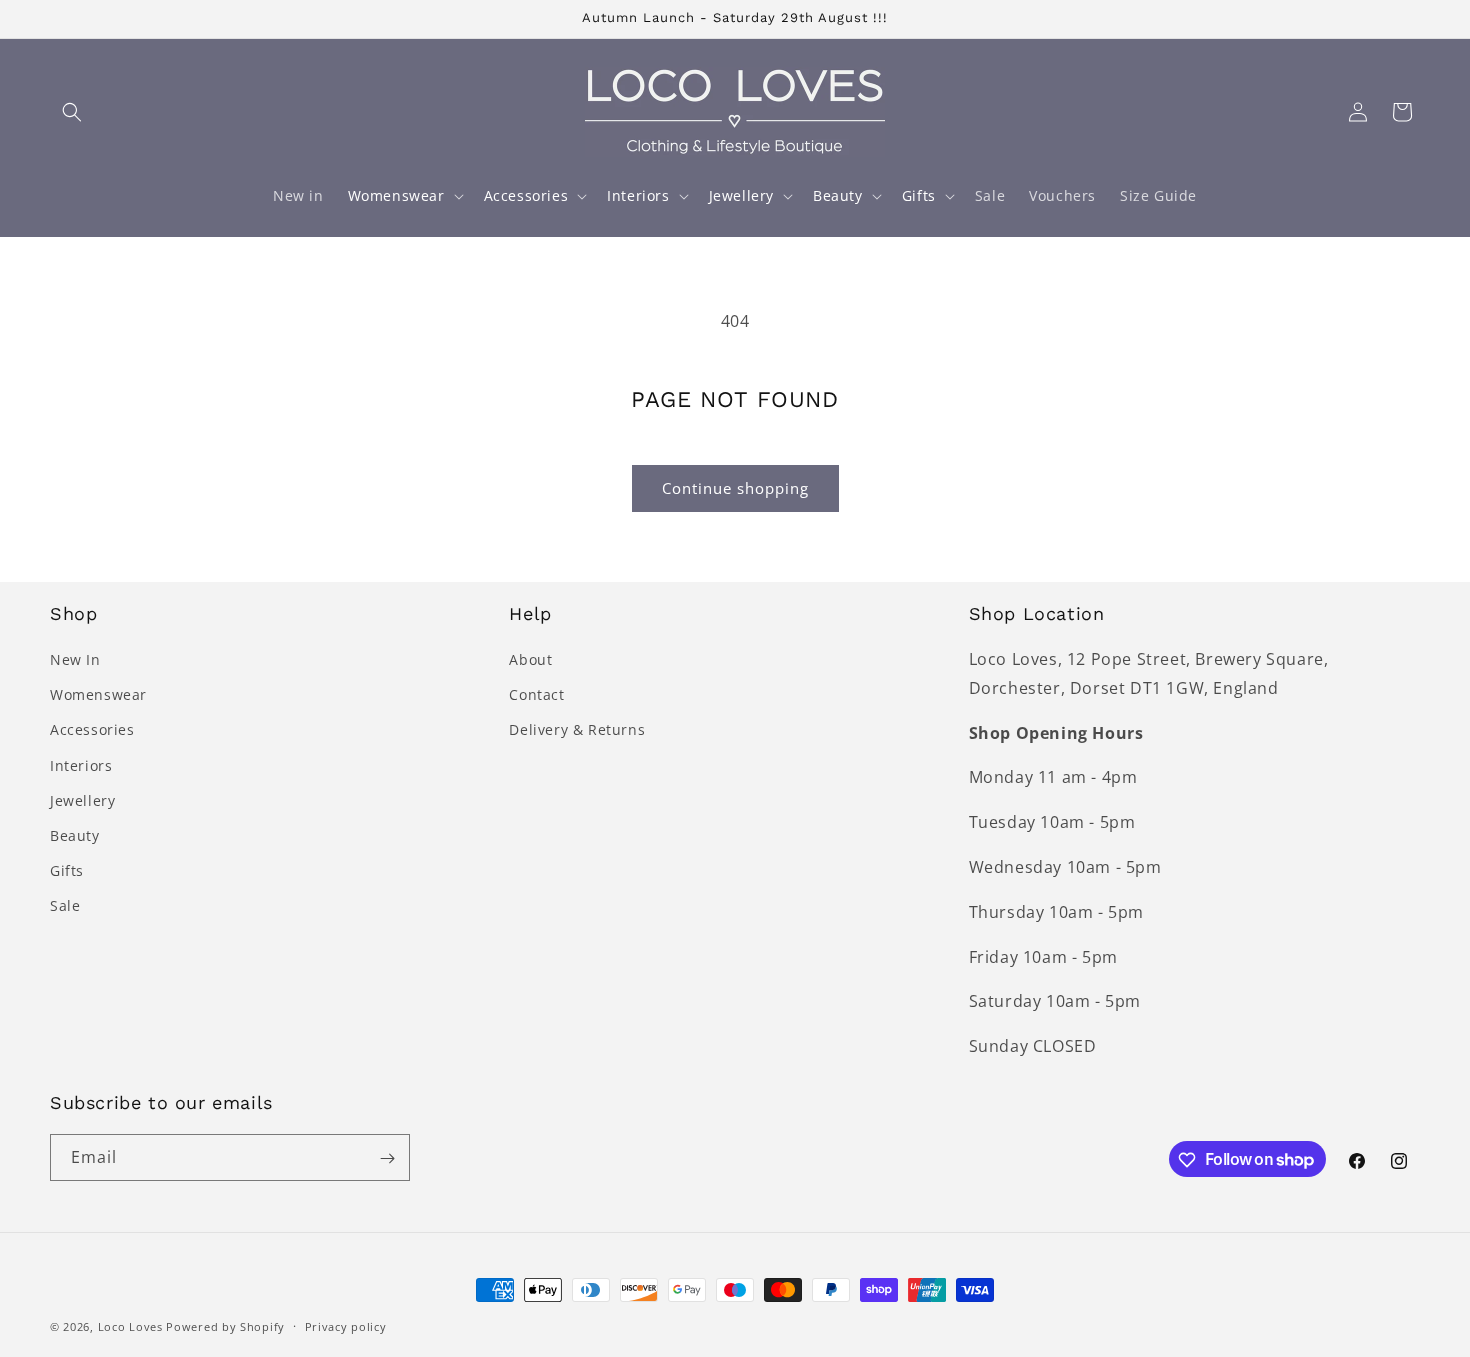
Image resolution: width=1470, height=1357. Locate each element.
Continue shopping (735, 488)
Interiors (81, 765)
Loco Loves (130, 1326)
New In (75, 659)
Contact (536, 694)
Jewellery (82, 800)
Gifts (67, 870)
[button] (72, 112)
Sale (65, 906)
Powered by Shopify (225, 1326)
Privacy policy (346, 1325)
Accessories (92, 730)
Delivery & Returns (577, 730)
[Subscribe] (387, 1158)
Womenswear (98, 694)
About (530, 659)
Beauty (75, 835)
